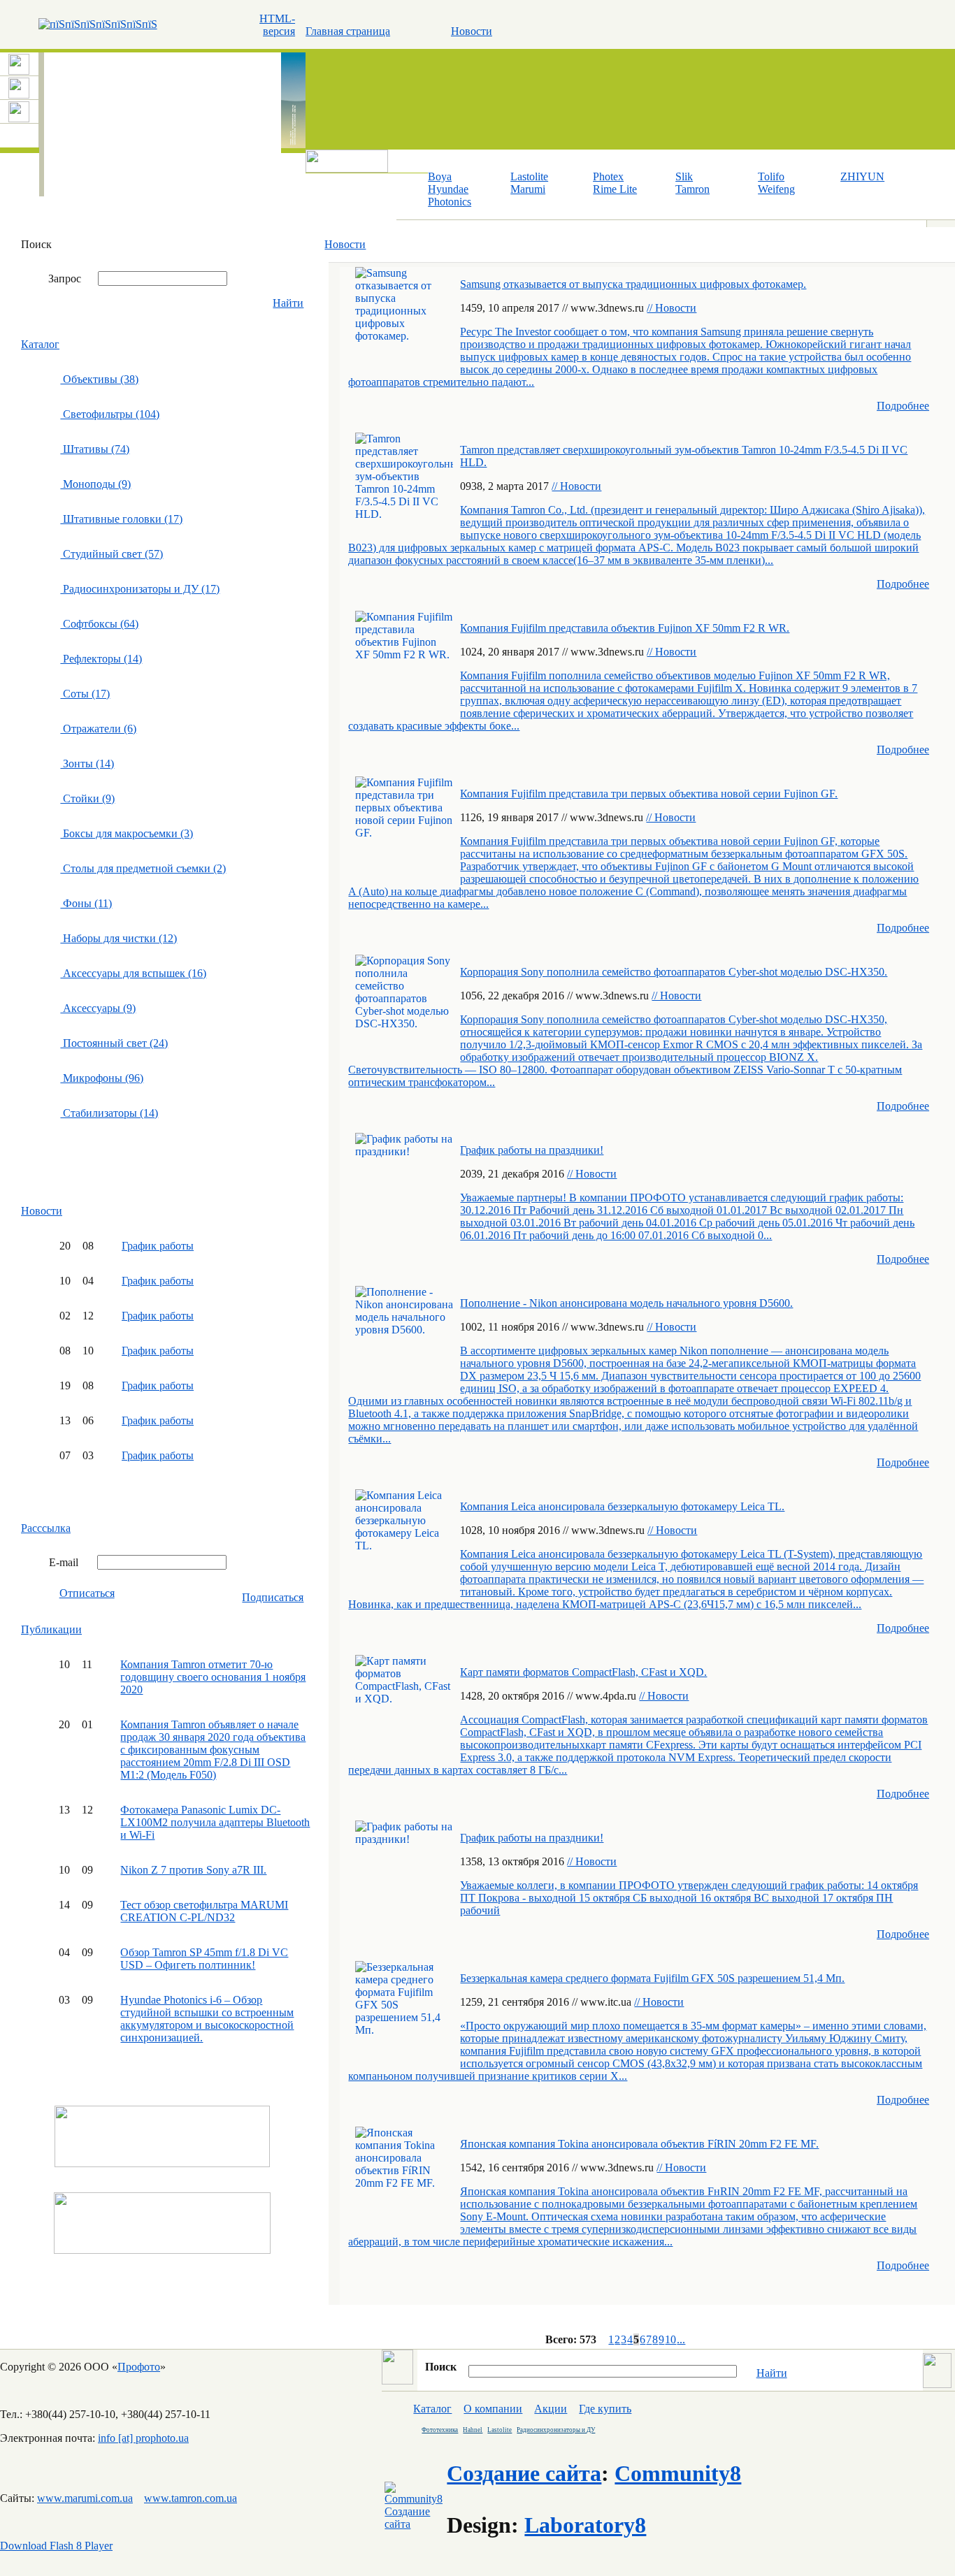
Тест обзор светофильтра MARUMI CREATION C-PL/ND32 (204, 1911)
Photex (608, 176)
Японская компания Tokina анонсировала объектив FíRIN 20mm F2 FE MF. (639, 2144)
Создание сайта (524, 2473)
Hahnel (473, 2430)
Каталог (40, 344)
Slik (684, 176)
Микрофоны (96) (102, 1078)
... (681, 2339)
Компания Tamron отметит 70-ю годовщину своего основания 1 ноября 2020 (213, 1677)
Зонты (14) (87, 764)
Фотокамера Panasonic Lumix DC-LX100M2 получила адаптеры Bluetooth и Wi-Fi (215, 1822)
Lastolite (529, 176)
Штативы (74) (95, 449)
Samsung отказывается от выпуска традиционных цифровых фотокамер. (633, 284)
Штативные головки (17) (121, 519)
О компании (493, 2409)
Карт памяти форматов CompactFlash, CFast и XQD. (583, 1672)
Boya (440, 176)
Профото (139, 2367)
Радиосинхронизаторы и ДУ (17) (140, 589)
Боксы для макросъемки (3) (127, 833)
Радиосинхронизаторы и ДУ (556, 2430)
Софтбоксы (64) (99, 624)
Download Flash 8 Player (56, 2546)
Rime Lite (615, 189)
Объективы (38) (99, 379)
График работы (158, 1246)
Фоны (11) (86, 903)
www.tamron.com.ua (191, 2498)
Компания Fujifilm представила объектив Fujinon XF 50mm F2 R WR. (625, 628)
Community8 (678, 2473)
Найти (288, 303)
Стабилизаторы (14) (109, 1113)
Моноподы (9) (95, 484)
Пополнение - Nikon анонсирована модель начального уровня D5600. (626, 1303)
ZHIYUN (862, 176)
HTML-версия (277, 25)
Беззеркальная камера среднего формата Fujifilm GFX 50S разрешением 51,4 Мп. (652, 1978)
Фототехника (440, 2430)
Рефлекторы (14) (101, 659)
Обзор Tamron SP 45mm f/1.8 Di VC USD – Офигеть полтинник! (204, 1959)
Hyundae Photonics (450, 195)
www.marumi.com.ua (85, 2498)
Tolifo (771, 176)
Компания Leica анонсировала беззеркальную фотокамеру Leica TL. (622, 1506)
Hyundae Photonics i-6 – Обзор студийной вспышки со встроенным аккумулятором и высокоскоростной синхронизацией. (207, 2019)
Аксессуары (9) (98, 1008)
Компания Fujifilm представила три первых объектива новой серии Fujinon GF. (649, 794)
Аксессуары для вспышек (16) (133, 973)
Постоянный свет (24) (114, 1043)
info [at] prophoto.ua (143, 2438)
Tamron (692, 189)
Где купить (605, 2409)
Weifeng (776, 189)
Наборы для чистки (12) (119, 938)
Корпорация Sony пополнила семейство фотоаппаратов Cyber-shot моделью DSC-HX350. (674, 972)
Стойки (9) (87, 798)
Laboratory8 (585, 2525)
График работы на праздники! (532, 1150)
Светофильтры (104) (110, 414)
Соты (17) (85, 694)
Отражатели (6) (98, 729)
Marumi (528, 189)
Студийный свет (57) (112, 554)
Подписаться (273, 1597)
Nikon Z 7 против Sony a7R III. (193, 1870)
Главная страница (348, 31)
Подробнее (903, 406)
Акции (551, 2409)
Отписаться (87, 1593)
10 (670, 2339)
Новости (472, 31)
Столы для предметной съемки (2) (143, 868)
